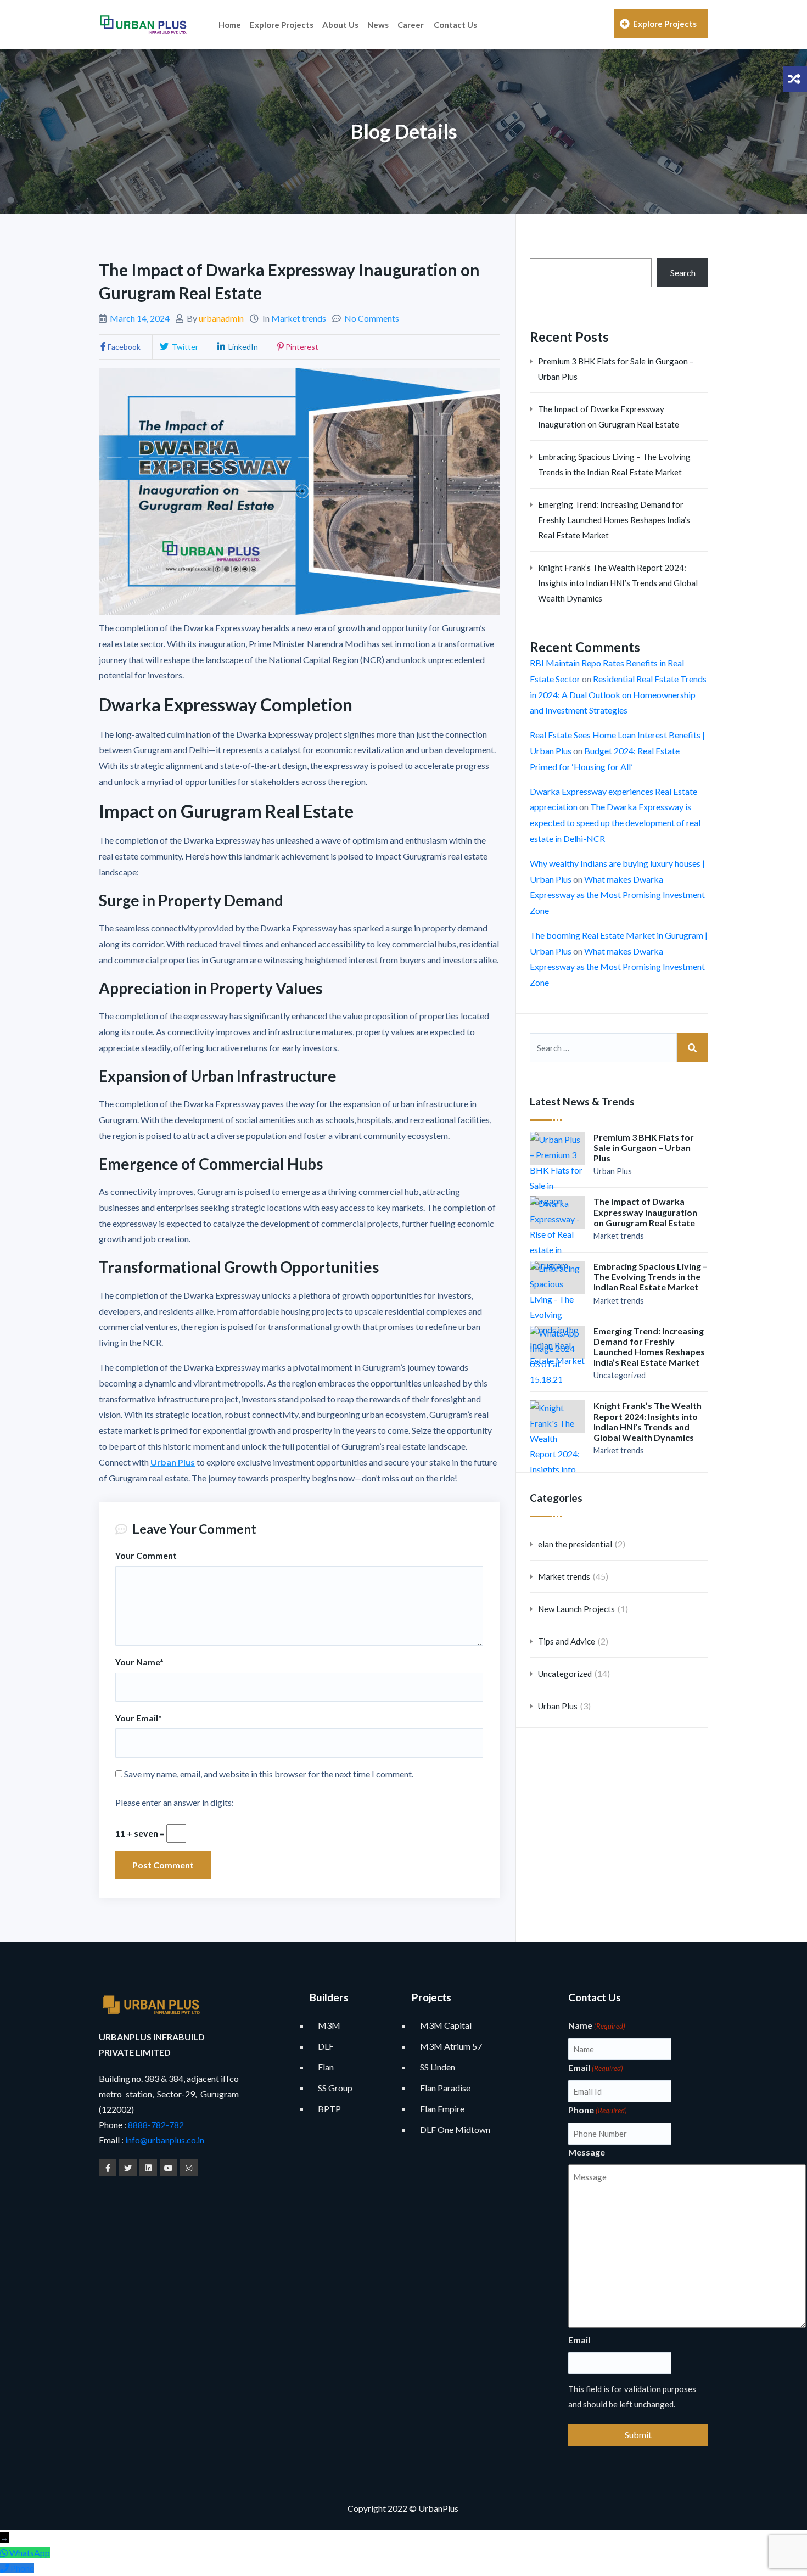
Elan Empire (442, 2109)
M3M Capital (446, 2025)
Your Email (139, 1718)
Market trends (299, 318)
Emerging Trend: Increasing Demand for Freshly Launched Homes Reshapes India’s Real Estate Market (614, 520)
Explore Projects (282, 25)
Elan (326, 2067)
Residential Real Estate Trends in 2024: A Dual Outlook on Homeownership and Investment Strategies (618, 695)
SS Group (335, 2088)
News (378, 25)
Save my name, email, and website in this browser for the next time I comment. (269, 1774)
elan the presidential (575, 1544)
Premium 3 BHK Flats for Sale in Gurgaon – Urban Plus (616, 369)
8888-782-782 (155, 2125)
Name (597, 2025)
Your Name (139, 1662)
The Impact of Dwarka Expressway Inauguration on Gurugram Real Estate (609, 417)
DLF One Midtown (455, 2129)
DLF (326, 2046)
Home (230, 25)
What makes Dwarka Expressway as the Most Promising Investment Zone (617, 895)
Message (587, 2152)
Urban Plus (173, 1462)
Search (683, 273)
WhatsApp (30, 2553)
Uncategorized (620, 1375)
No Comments (372, 318)
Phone (598, 2110)
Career (411, 25)
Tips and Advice (567, 1641)
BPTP (329, 2109)
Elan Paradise (445, 2088)
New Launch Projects (576, 1609)
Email (596, 2067)
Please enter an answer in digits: (175, 1802)
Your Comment (146, 1555)
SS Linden (438, 2067)
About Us (340, 25)
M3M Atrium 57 (451, 2046)
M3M (329, 2025)
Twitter (184, 347)
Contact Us (455, 25)
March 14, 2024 (140, 318)
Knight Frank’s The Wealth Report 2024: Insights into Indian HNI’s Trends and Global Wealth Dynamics (618, 583)
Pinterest (302, 347)
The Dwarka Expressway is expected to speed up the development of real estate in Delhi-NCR (615, 823)
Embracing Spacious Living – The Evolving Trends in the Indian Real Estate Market (614, 464)
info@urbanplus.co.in (165, 2140)
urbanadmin (221, 318)
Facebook (124, 347)
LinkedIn (242, 347)
